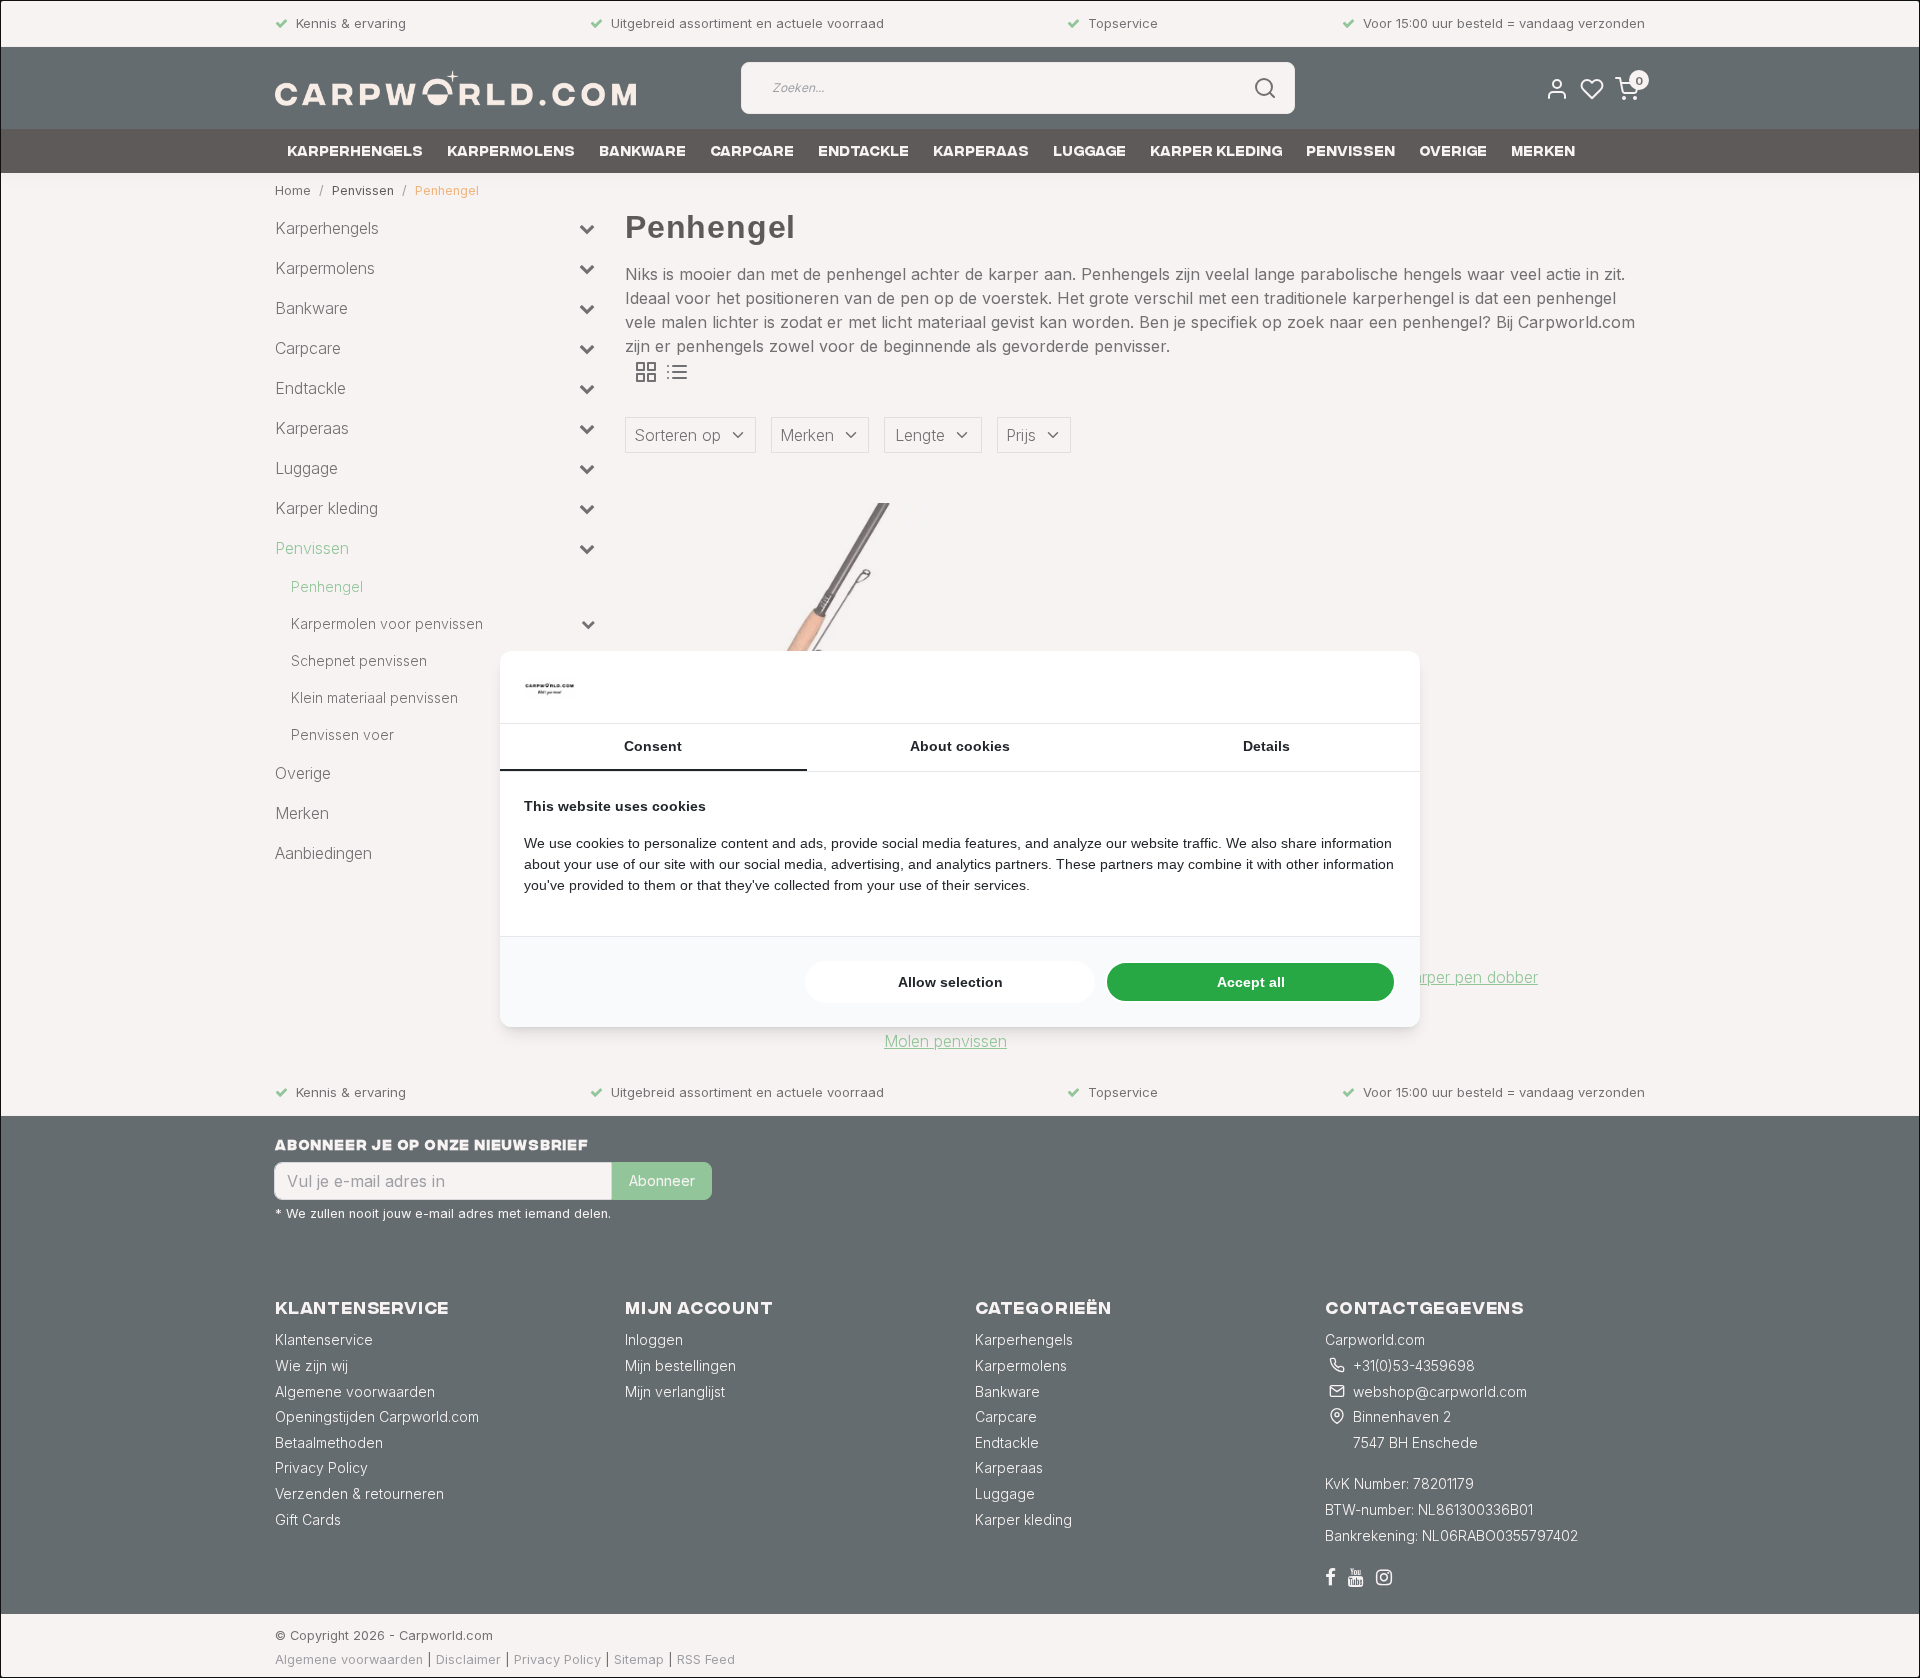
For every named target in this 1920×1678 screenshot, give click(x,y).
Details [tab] (1266, 746)
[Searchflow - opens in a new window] (1371, 687)
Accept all (1251, 982)
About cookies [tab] (960, 746)
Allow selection (950, 982)
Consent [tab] (653, 746)
